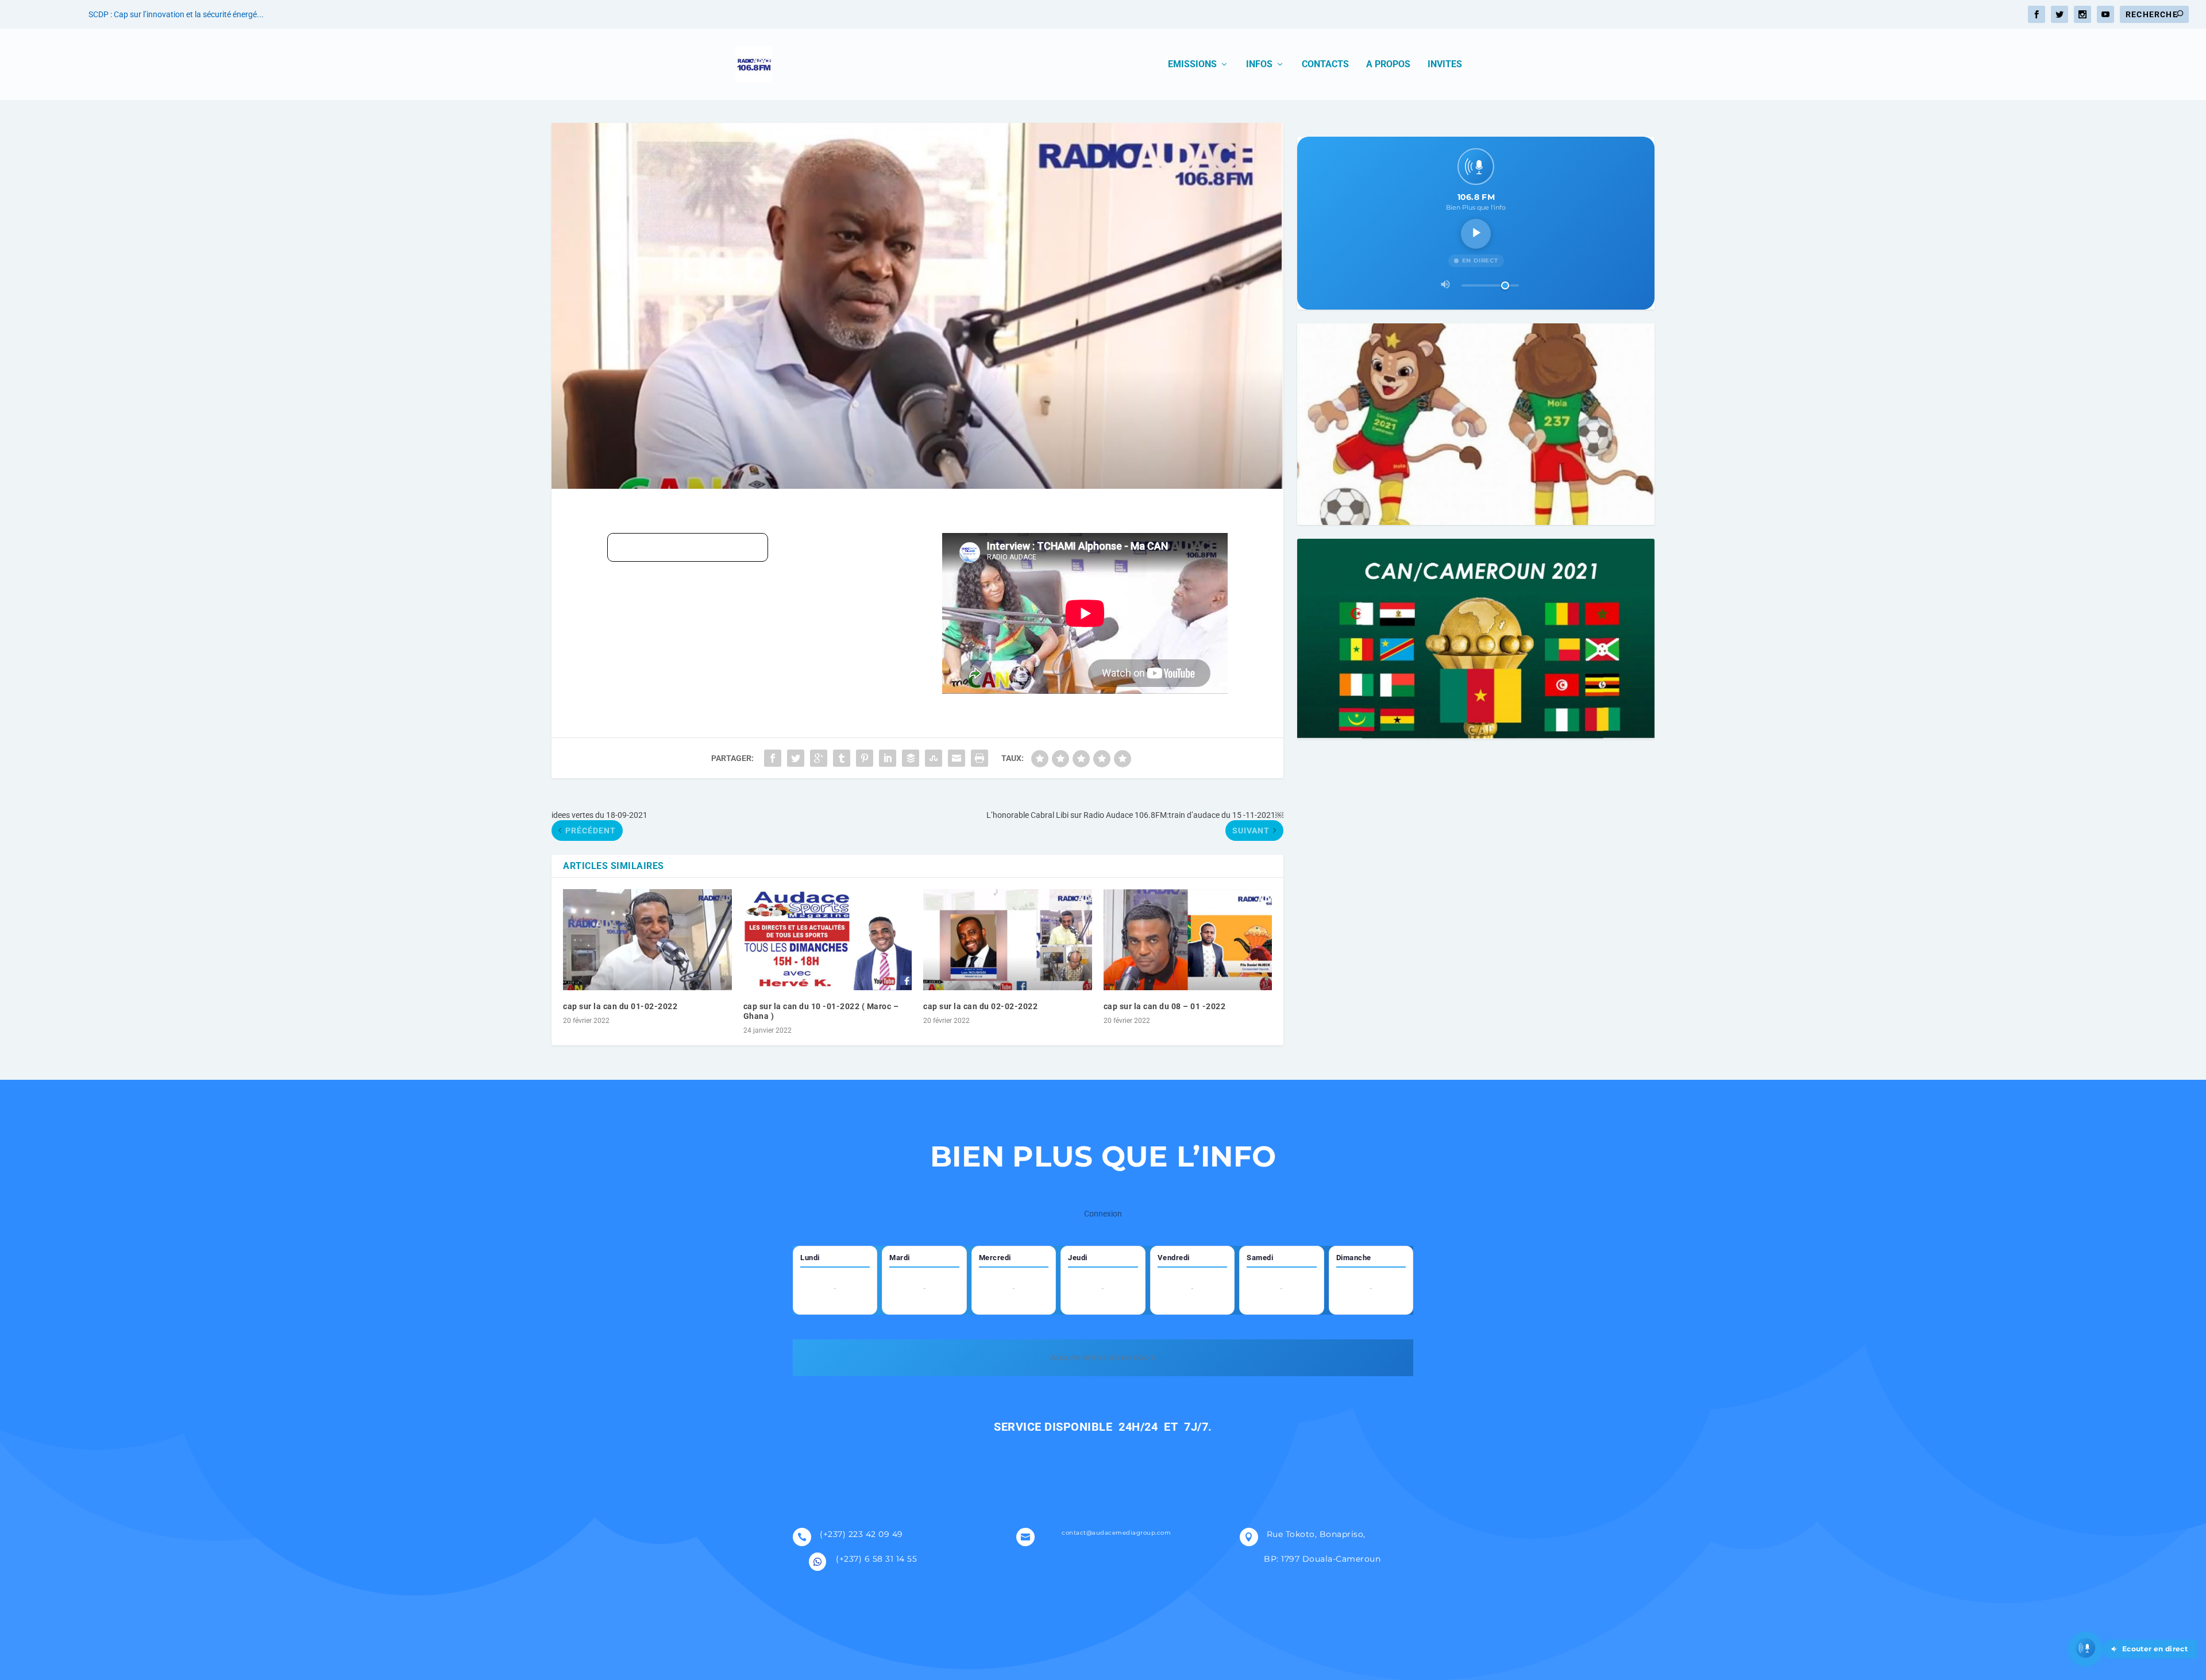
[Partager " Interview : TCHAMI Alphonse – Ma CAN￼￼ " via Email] (957, 758)
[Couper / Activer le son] (1445, 285)
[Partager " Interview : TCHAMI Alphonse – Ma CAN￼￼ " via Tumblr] (842, 758)
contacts (1325, 65)
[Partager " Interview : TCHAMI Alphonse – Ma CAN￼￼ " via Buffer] (911, 758)
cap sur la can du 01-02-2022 (620, 1006)
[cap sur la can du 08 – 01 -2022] (1188, 940)
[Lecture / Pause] (1476, 234)
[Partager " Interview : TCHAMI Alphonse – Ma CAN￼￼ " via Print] (979, 758)
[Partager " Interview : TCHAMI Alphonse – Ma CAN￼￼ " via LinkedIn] (888, 758)
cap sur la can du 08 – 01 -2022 (1165, 1006)
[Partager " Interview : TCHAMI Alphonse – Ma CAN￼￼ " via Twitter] (796, 758)
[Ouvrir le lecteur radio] (2085, 1649)
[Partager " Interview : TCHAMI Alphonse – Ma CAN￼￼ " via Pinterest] (865, 758)
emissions (1192, 65)
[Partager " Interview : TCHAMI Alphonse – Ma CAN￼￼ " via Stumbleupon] (934, 758)
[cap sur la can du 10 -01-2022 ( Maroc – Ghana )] (828, 940)
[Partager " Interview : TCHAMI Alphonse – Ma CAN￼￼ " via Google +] (819, 758)
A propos (1388, 65)
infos (1259, 65)
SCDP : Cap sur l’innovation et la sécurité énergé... (176, 14)
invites (1445, 65)
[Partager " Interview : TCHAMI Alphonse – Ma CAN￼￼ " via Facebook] (773, 758)
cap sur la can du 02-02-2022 (980, 1006)
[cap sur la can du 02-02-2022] (1008, 940)
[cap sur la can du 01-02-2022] (647, 940)
